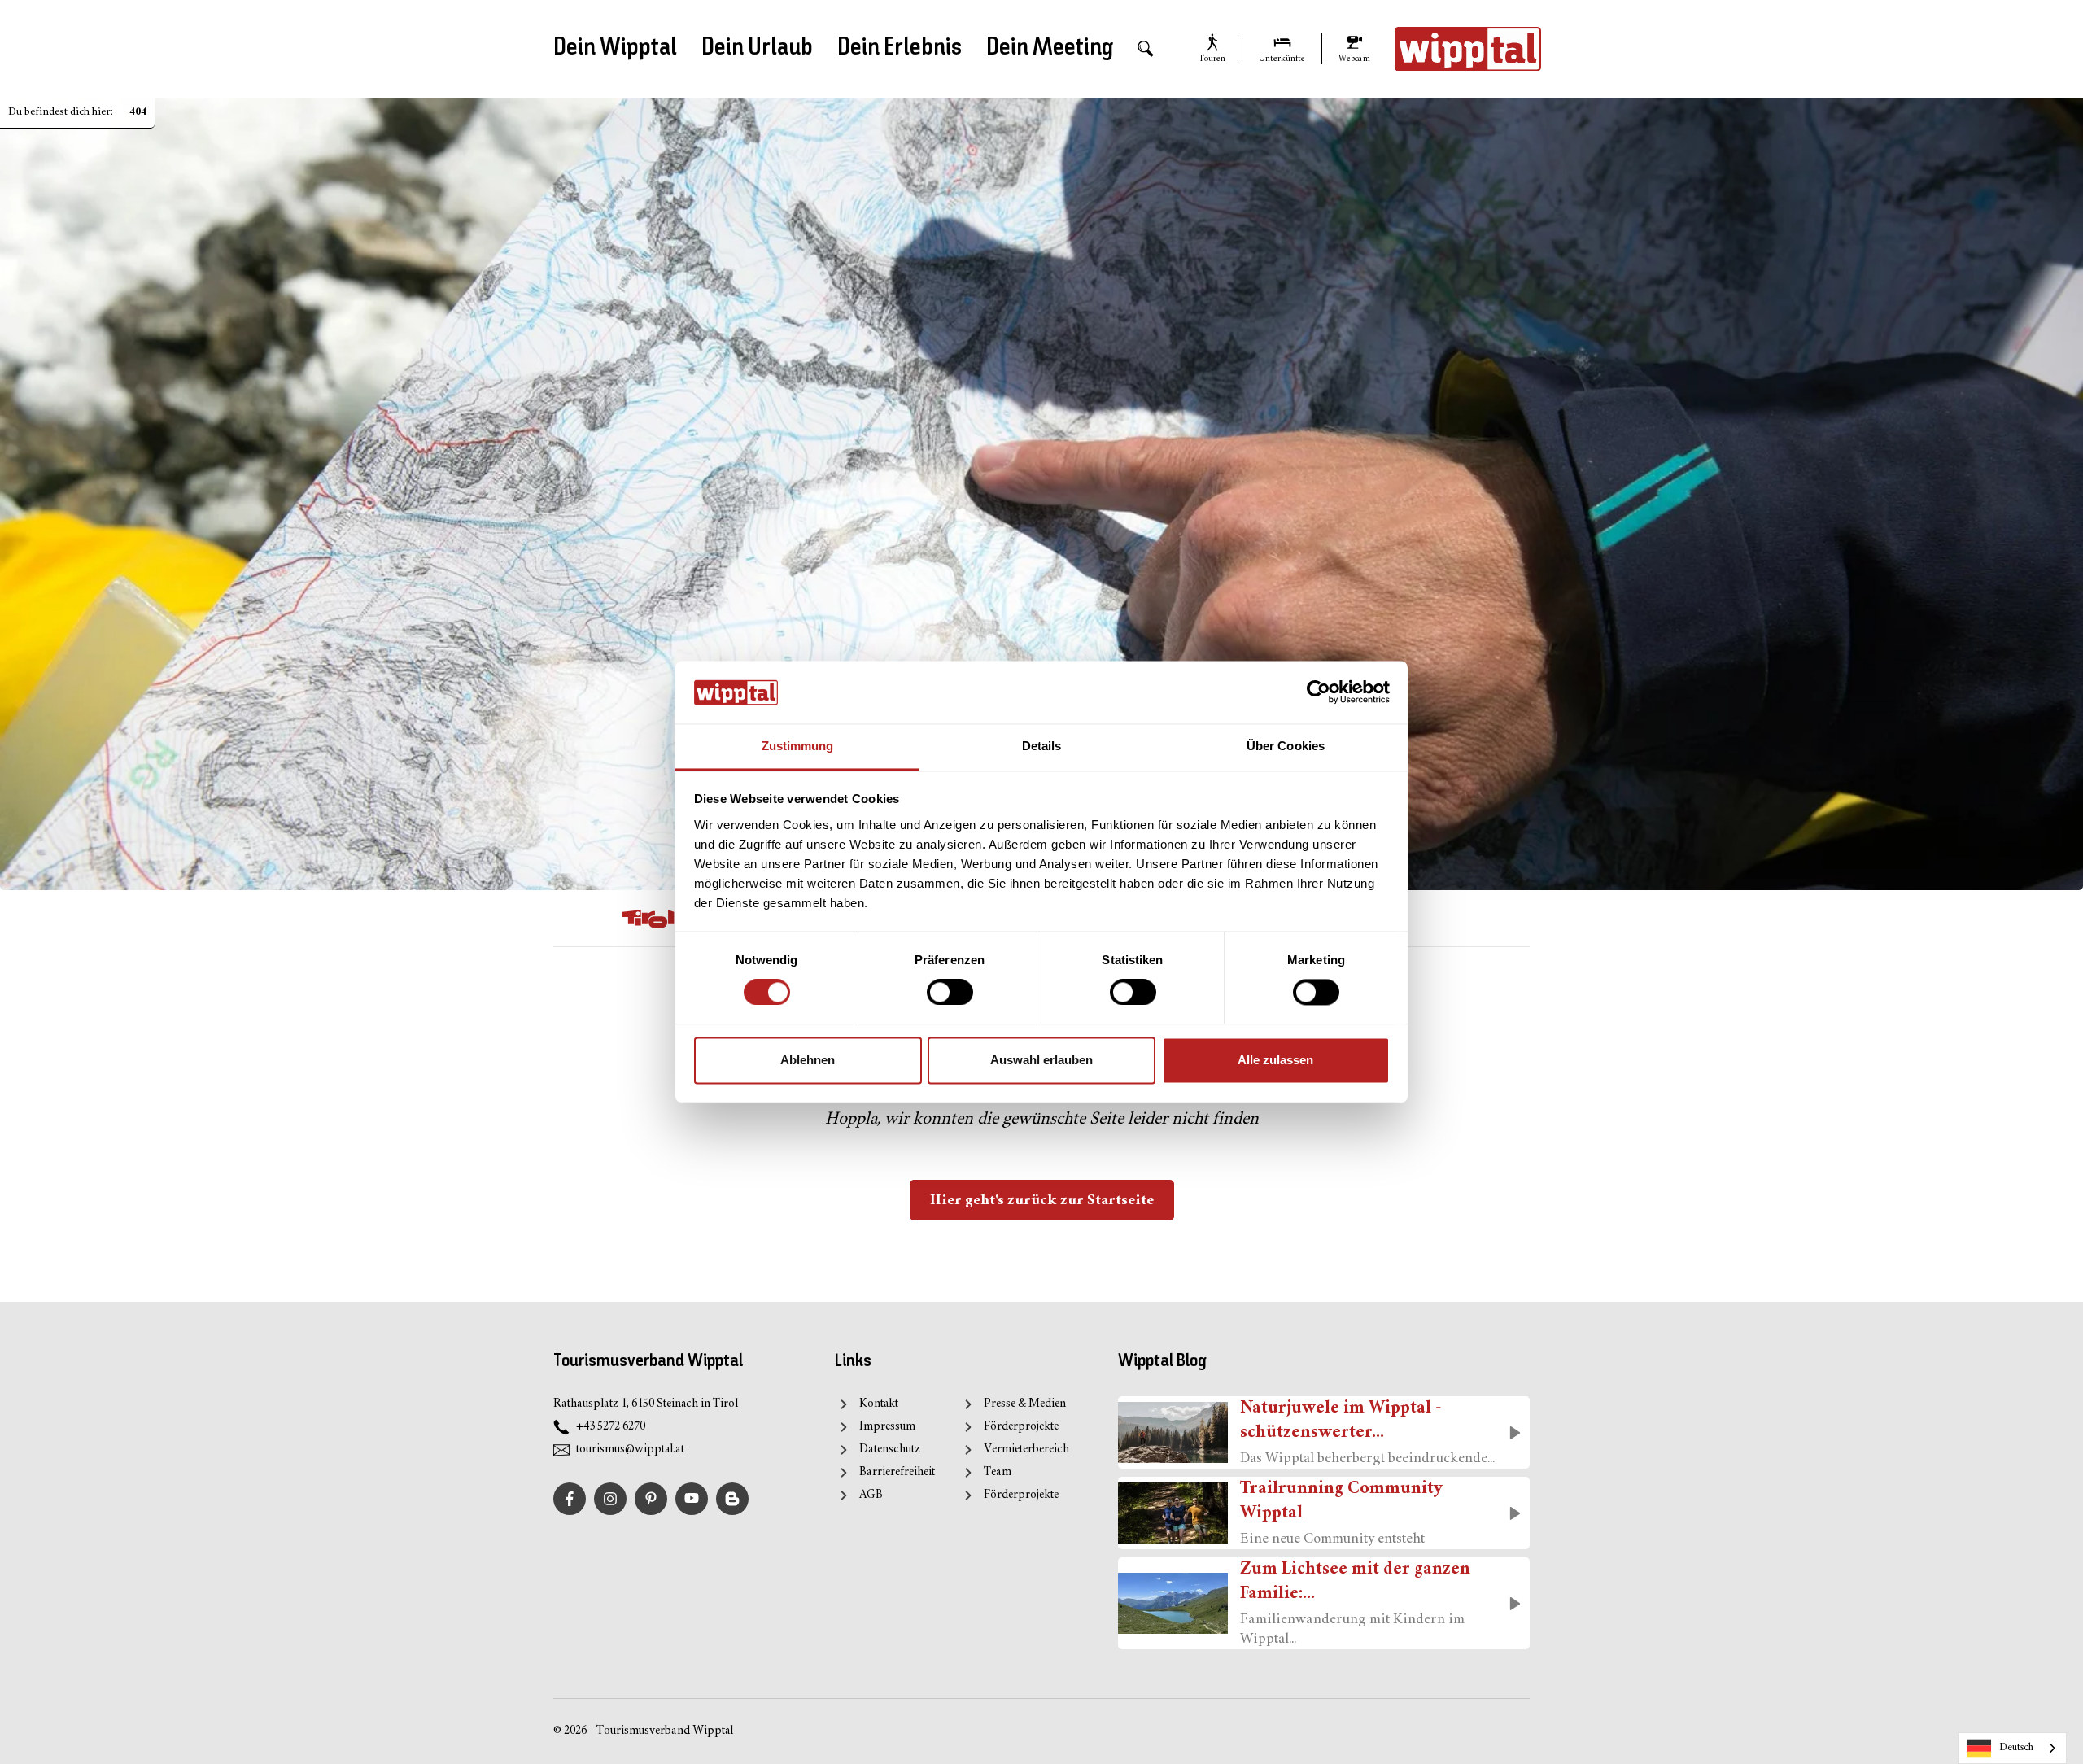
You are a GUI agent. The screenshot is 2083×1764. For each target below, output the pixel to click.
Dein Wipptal (615, 48)
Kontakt (879, 1404)
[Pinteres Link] (651, 1499)
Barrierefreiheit (897, 1472)
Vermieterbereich (1026, 1450)
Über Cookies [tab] (1286, 746)
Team (998, 1472)
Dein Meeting (1050, 48)
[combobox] (2012, 1748)
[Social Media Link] (732, 1499)
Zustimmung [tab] (798, 746)
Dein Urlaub (757, 48)
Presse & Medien (1025, 1404)
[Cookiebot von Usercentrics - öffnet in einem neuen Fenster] (1319, 692)
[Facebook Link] (570, 1499)
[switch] (950, 993)
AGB (871, 1495)
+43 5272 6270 (611, 1427)
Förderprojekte (1021, 1427)
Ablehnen (808, 1060)
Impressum (887, 1427)
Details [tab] (1042, 746)
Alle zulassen (1275, 1060)
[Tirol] (648, 919)
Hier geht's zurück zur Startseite (1042, 1201)
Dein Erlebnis (900, 48)
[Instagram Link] (610, 1499)
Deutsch (2016, 1748)
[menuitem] (1146, 49)
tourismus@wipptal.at (630, 1450)
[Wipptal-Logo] (1468, 49)
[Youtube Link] (692, 1499)
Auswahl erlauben (1041, 1060)
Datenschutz (890, 1450)
